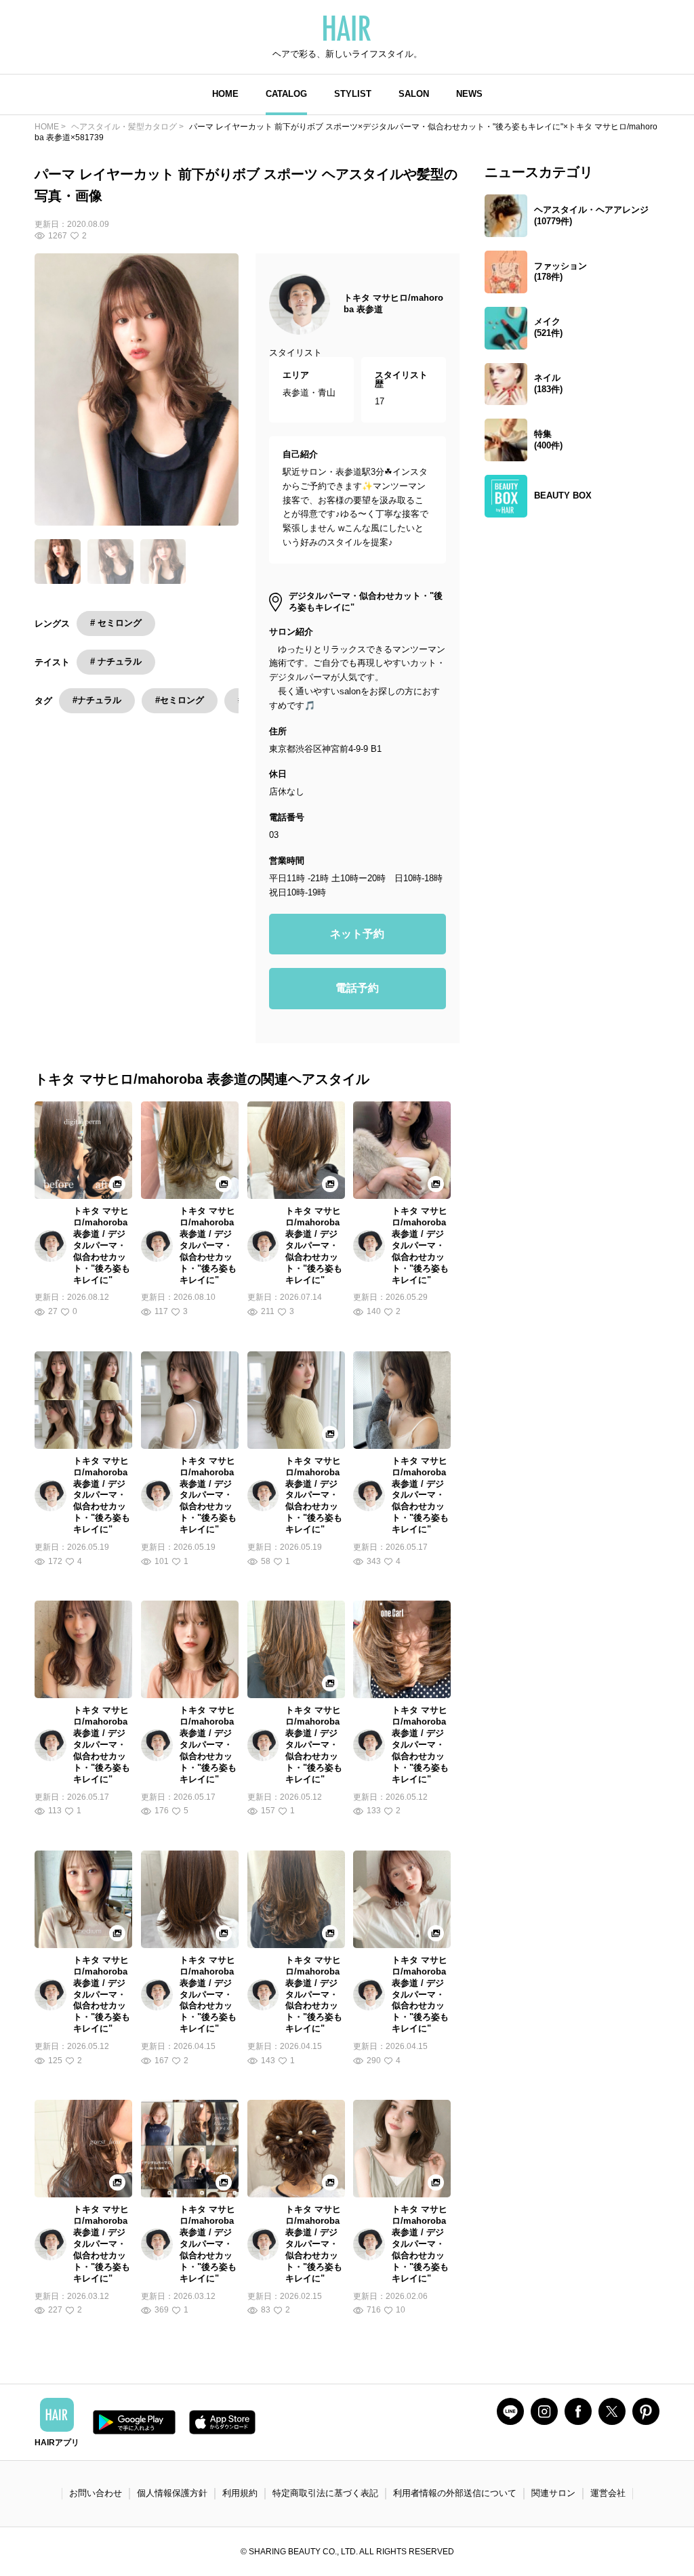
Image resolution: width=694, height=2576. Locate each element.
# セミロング (116, 623)
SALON (414, 94)
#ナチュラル (97, 700)
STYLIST (353, 94)
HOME (225, 94)
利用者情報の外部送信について (455, 2493)
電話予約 (357, 988)
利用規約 (240, 2493)
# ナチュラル (116, 661)
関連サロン (553, 2493)
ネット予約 (357, 934)
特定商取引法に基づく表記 (325, 2493)
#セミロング (180, 700)
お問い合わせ (96, 2493)
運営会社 (608, 2493)
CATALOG (286, 94)
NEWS (469, 94)
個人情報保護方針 (172, 2493)
